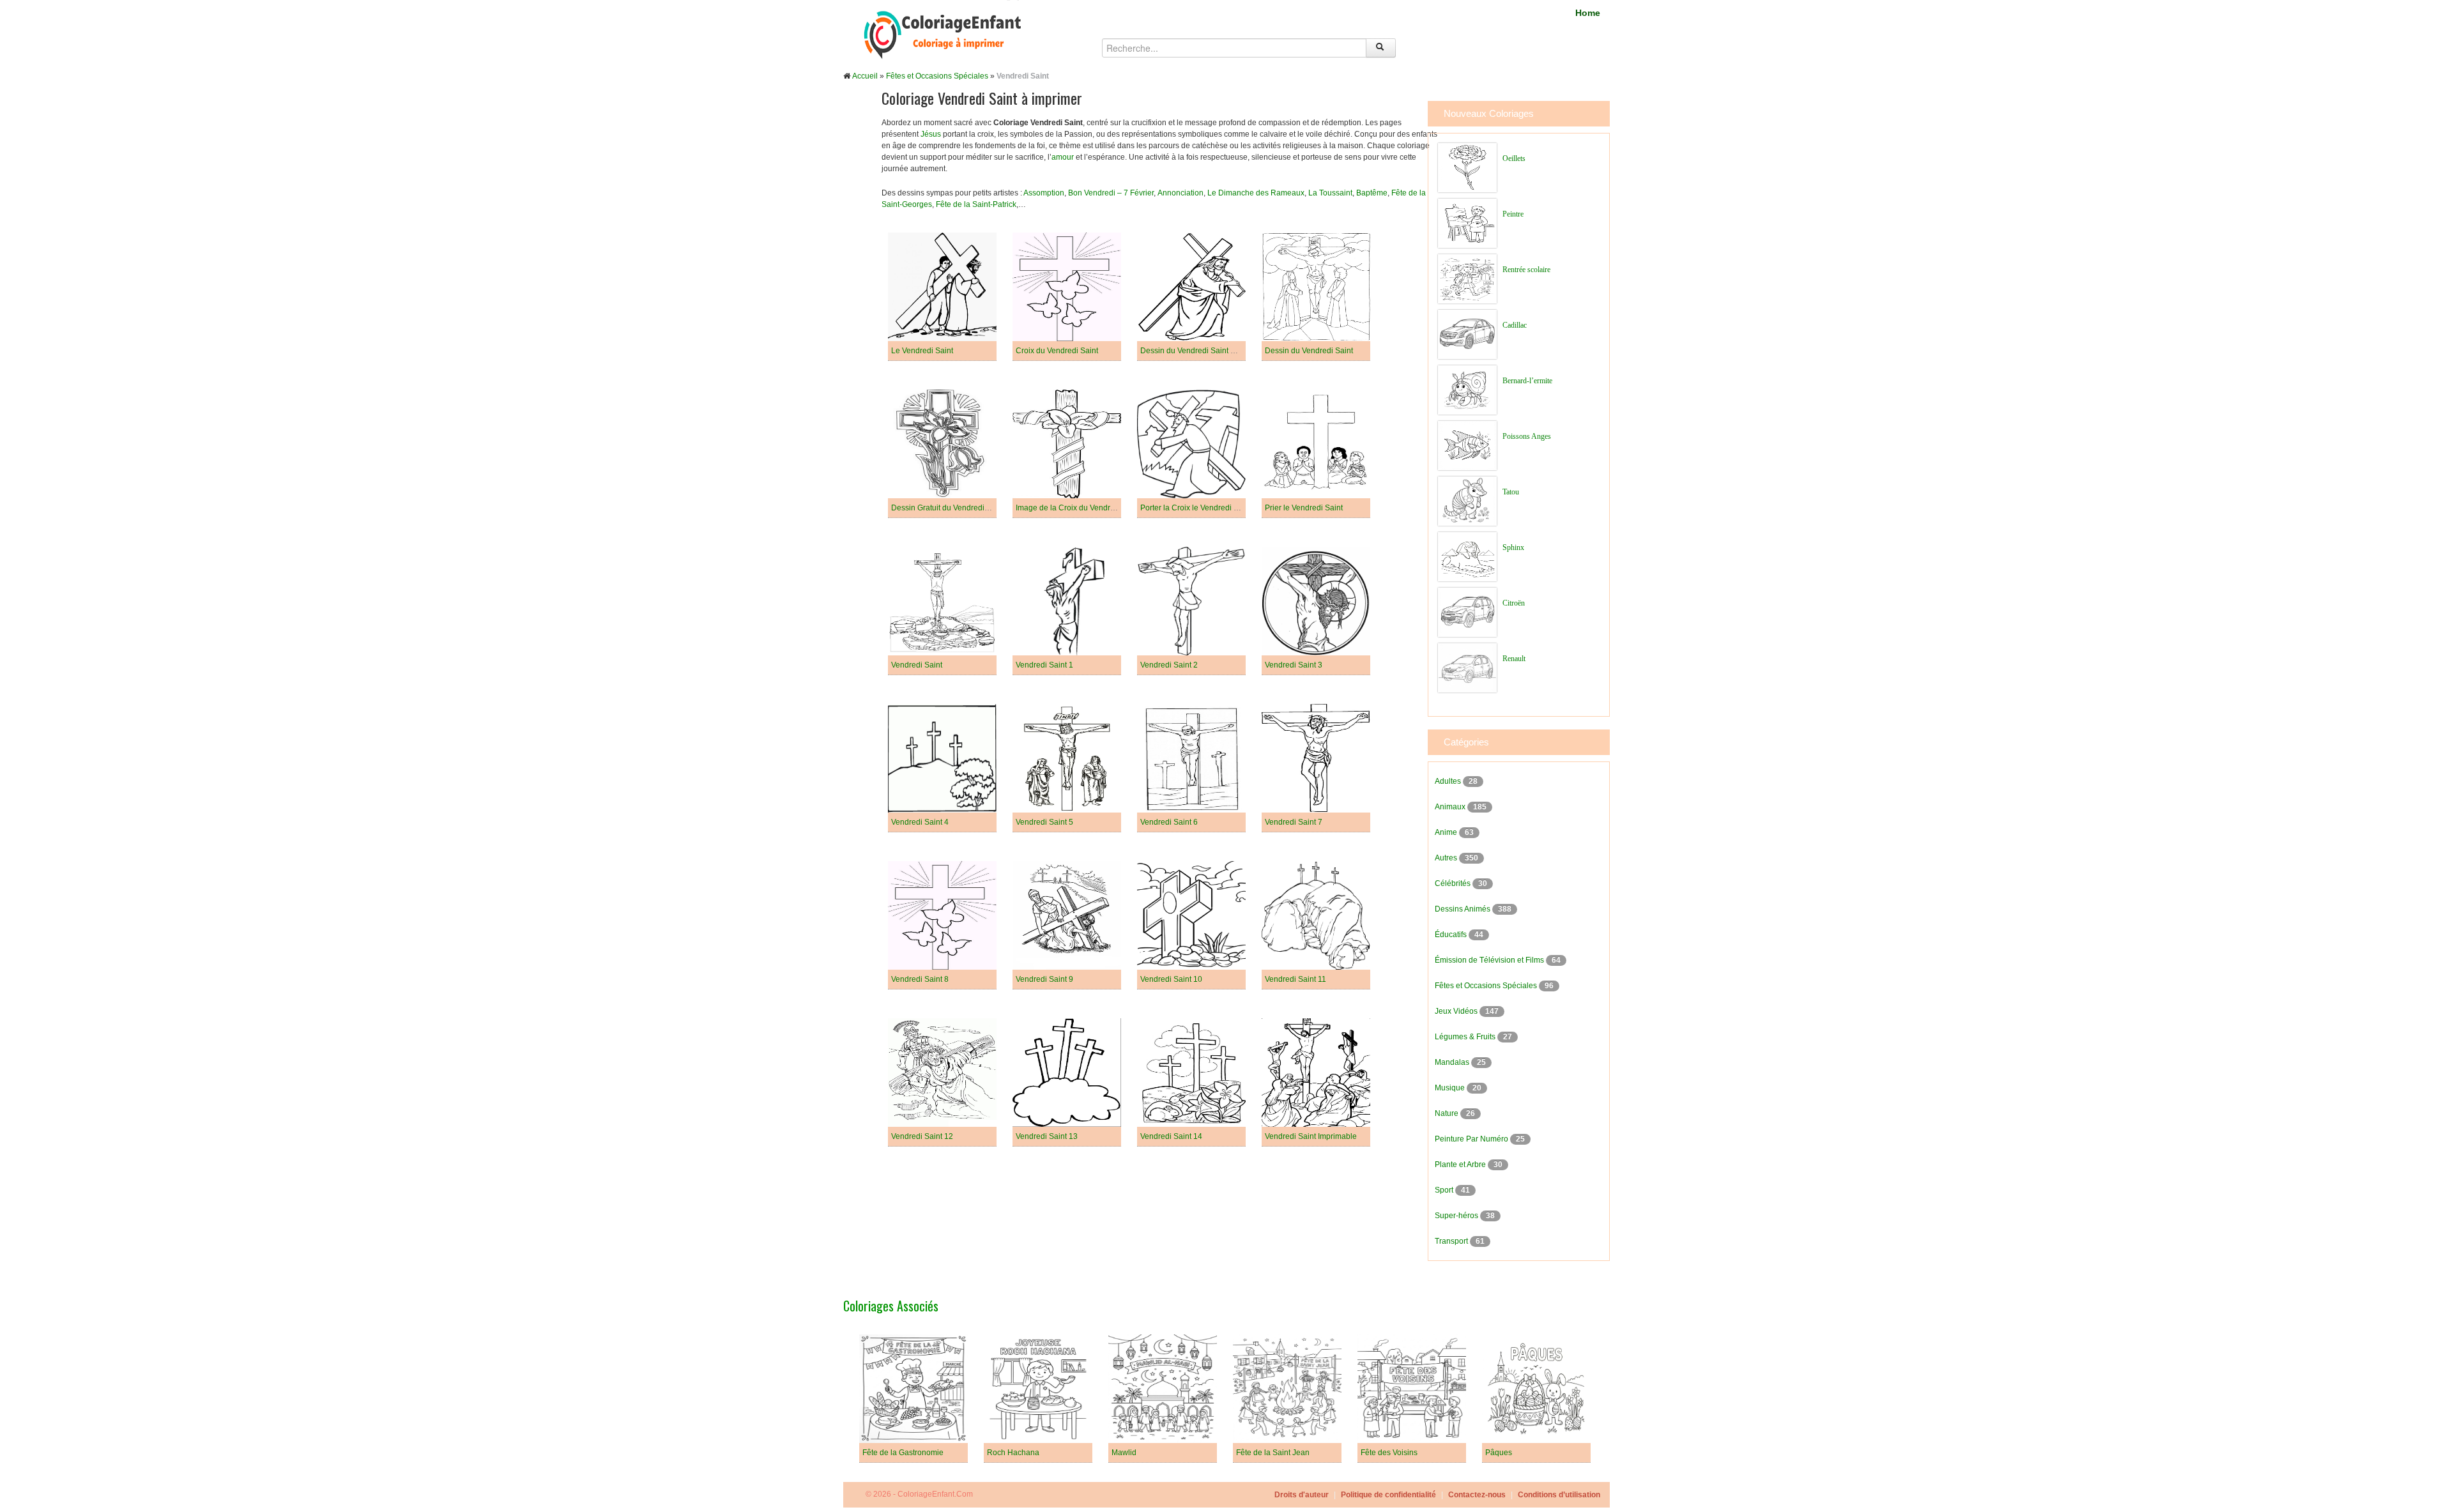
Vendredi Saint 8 (920, 979)
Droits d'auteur (1302, 1495)
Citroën (1514, 603)
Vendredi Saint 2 (1169, 665)
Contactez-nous (1477, 1495)
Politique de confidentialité (1388, 1495)
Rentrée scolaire (1526, 270)
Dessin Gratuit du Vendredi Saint (948, 508)
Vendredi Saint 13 (1047, 1136)
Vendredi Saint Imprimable (1311, 1136)
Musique (1451, 1088)
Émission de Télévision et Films (1490, 960)
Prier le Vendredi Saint (1304, 508)
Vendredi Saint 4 (920, 822)
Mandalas (1453, 1062)
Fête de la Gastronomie (903, 1453)
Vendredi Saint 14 (1171, 1136)
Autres (1447, 858)
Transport (1452, 1241)
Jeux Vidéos (1457, 1011)
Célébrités (1454, 883)
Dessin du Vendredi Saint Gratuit (1197, 351)
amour (1063, 157)
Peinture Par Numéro (1472, 1139)
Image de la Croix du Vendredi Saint (1078, 508)
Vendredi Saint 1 (1044, 665)
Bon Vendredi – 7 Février (1111, 193)
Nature (1448, 1113)
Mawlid (1124, 1453)
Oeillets (1514, 158)
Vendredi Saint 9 (1044, 979)
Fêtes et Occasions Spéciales (937, 76)
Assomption (1044, 193)
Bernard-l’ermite (1527, 381)
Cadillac (1515, 325)
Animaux (1451, 807)
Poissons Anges (1527, 436)
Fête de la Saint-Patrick (976, 204)
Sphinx (1513, 547)
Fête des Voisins (1389, 1453)
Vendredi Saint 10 (1171, 979)
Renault (1514, 659)
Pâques (1499, 1453)
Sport (1445, 1190)
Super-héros (1457, 1216)
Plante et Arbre (1461, 1165)
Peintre (1513, 214)
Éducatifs (1452, 935)
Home (1588, 13)
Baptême (1372, 193)
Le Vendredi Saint (922, 351)
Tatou (1511, 492)
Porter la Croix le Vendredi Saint (1196, 508)
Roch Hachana (1013, 1453)
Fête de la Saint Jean (1273, 1453)
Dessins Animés (1463, 909)
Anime (1447, 832)
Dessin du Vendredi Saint (1309, 351)
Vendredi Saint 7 (1294, 822)
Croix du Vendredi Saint (1057, 351)
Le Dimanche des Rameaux (1256, 193)
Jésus (931, 134)
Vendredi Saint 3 (1294, 665)
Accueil (865, 76)
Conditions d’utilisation (1559, 1495)
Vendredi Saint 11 (1295, 979)
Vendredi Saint (917, 665)
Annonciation (1181, 193)
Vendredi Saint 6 (1169, 822)
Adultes (1449, 781)
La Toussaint (1330, 193)
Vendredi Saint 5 (1044, 822)
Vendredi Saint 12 (922, 1136)
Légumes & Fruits (1466, 1037)
